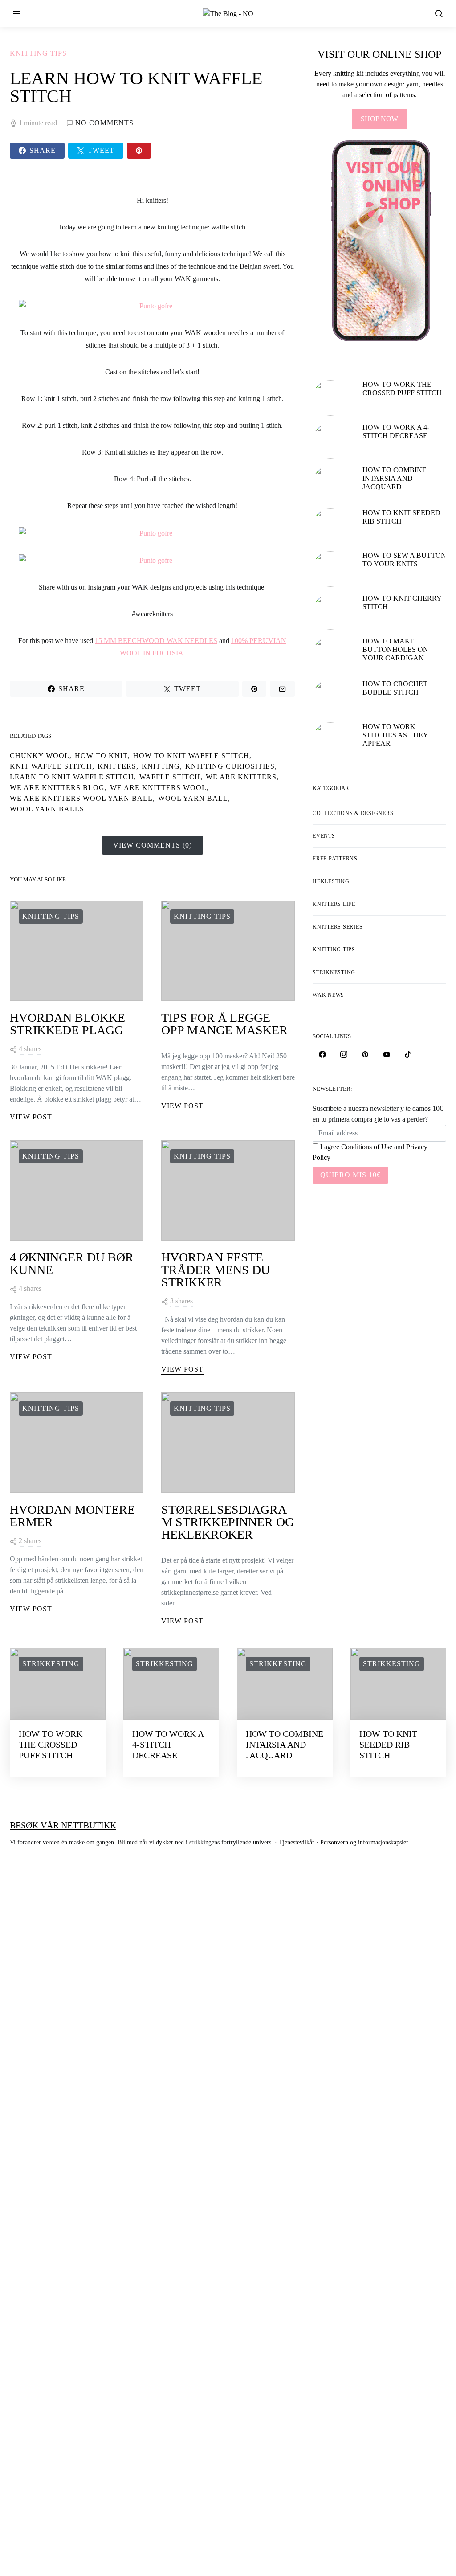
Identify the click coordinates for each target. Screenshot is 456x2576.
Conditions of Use (367, 1147)
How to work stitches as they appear (395, 735)
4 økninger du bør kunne (72, 1263)
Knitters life (334, 904)
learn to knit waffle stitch (72, 777)
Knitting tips (38, 53)
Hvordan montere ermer (72, 1516)
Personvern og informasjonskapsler (364, 1842)
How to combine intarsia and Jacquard (395, 478)
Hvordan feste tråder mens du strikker (216, 1270)
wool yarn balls (47, 809)
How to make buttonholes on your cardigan (395, 649)
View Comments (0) (153, 845)
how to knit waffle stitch (191, 756)
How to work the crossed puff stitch (51, 1745)
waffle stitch (170, 777)
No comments (104, 123)
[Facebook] (322, 1054)
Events (324, 836)
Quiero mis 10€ (350, 1175)
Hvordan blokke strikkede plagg (67, 1024)
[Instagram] (344, 1054)
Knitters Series (338, 927)
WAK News (328, 995)
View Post (31, 1117)
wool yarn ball (193, 798)
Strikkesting (334, 972)
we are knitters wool (158, 788)
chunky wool (40, 756)
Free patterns (335, 859)
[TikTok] (408, 1054)
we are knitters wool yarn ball (81, 798)
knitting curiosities (230, 766)
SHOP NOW (379, 119)
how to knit (101, 756)
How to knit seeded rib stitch (388, 1745)
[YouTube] (387, 1054)
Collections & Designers (353, 813)
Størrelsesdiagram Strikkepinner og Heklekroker (228, 1522)
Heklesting (331, 881)
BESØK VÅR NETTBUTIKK (63, 1825)
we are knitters (241, 777)
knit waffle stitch (51, 766)
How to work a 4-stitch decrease (168, 1745)
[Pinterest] (365, 1054)
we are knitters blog (57, 788)
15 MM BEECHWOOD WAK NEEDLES (156, 641)
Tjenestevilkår (297, 1842)
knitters (117, 766)
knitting (161, 766)
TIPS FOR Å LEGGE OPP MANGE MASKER (224, 1024)
